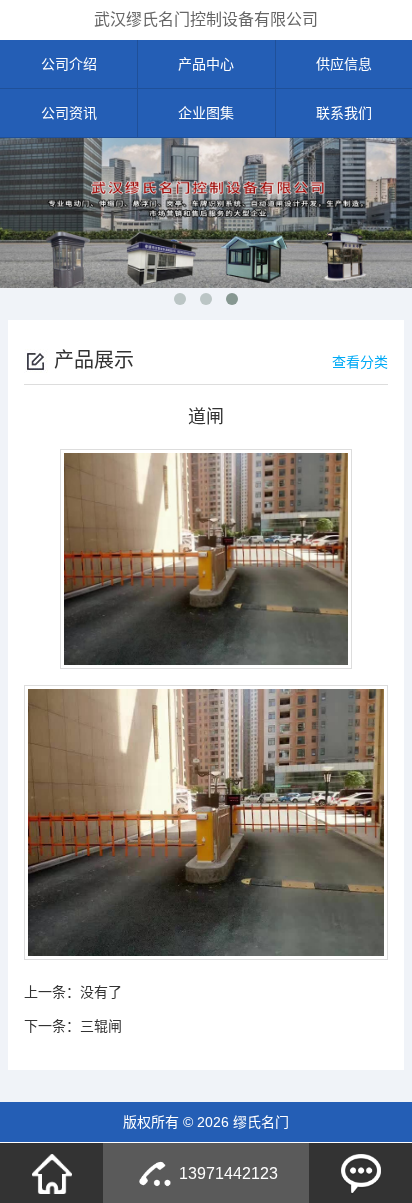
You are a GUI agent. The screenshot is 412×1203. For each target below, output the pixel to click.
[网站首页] (52, 1173)
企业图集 (206, 113)
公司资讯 (69, 113)
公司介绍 (69, 64)
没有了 (101, 992)
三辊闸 (101, 1026)
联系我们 (344, 113)
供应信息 (344, 64)
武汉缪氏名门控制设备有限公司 (206, 19)
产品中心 (206, 64)
